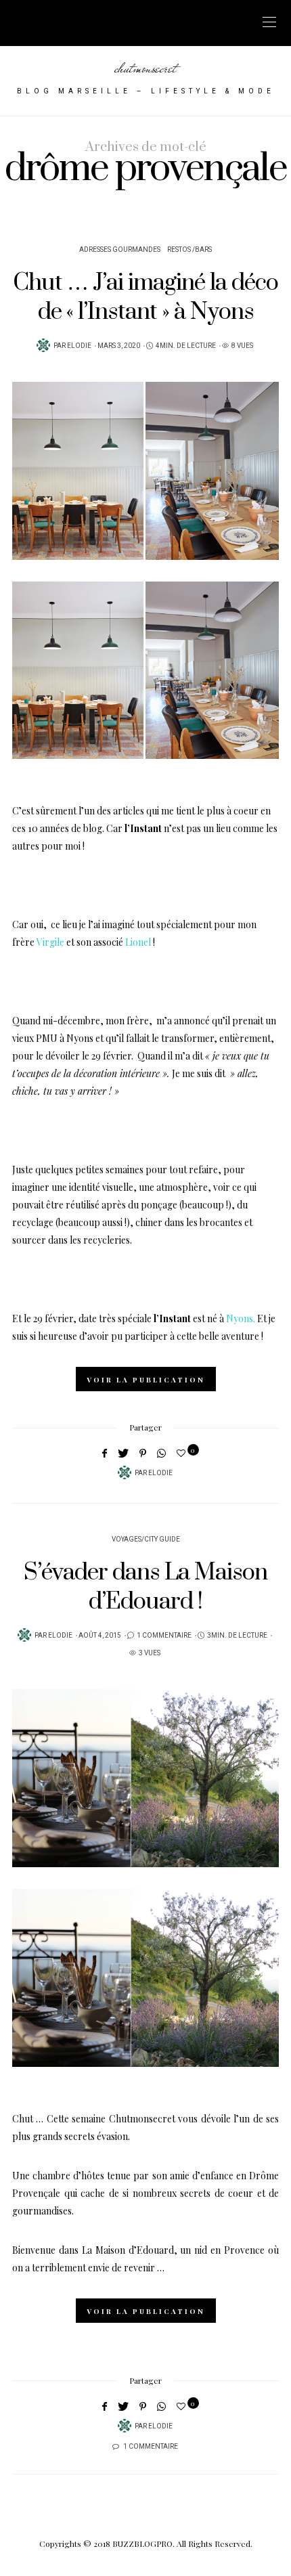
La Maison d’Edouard (128, 2250)
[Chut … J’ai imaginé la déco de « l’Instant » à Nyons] (145, 471)
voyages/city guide (146, 1540)
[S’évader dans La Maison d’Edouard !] (145, 1778)
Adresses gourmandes (120, 250)
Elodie (79, 346)
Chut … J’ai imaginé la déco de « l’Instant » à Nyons (145, 298)
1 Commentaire (164, 1636)
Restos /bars (189, 250)
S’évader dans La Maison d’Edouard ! (145, 1587)
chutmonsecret (145, 68)
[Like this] (183, 1453)
